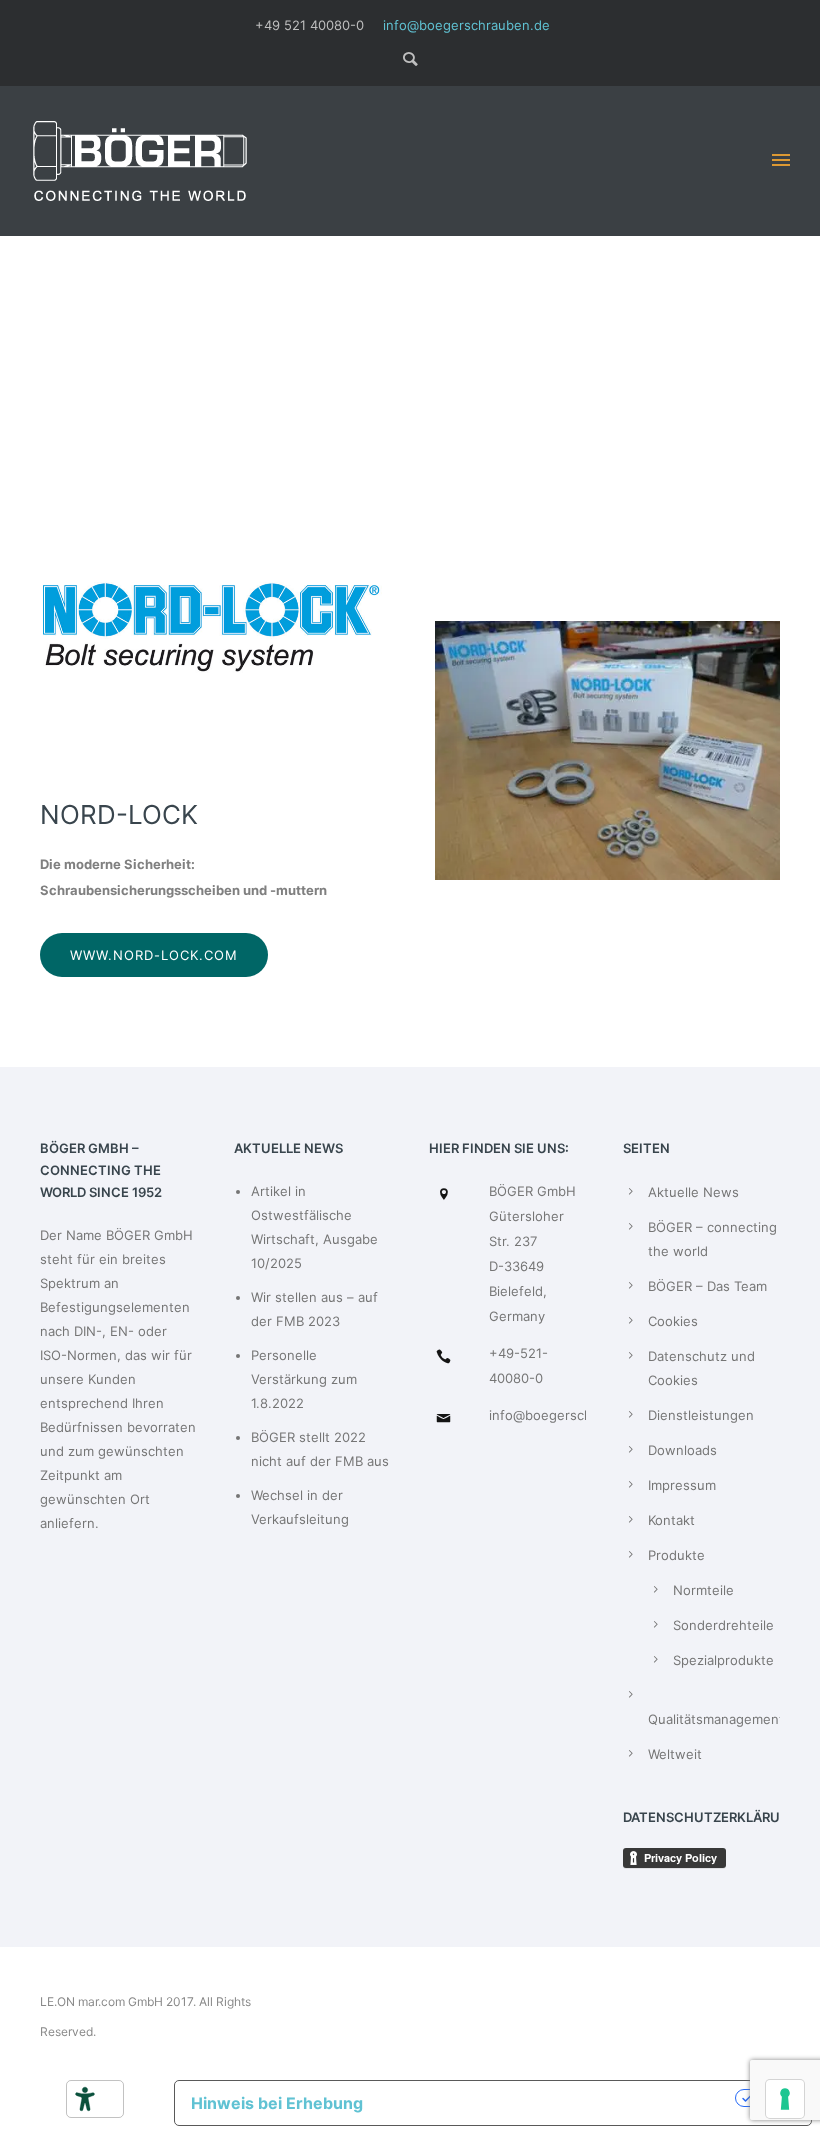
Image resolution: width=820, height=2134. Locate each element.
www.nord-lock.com (154, 955)
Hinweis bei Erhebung (277, 2103)
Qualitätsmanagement (716, 1719)
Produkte (676, 1555)
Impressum (682, 1485)
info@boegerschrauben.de (466, 25)
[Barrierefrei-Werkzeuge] (85, 2099)
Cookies (673, 1321)
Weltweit (675, 1754)
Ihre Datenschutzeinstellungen (559, 2098)
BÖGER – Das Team (707, 1286)
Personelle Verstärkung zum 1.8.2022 (304, 1379)
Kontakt (671, 1520)
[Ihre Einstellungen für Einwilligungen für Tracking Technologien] (785, 2099)
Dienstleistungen (701, 1415)
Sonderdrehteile (723, 1625)
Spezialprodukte (723, 1660)
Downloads (682, 1450)
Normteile (703, 1590)
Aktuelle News (693, 1192)
